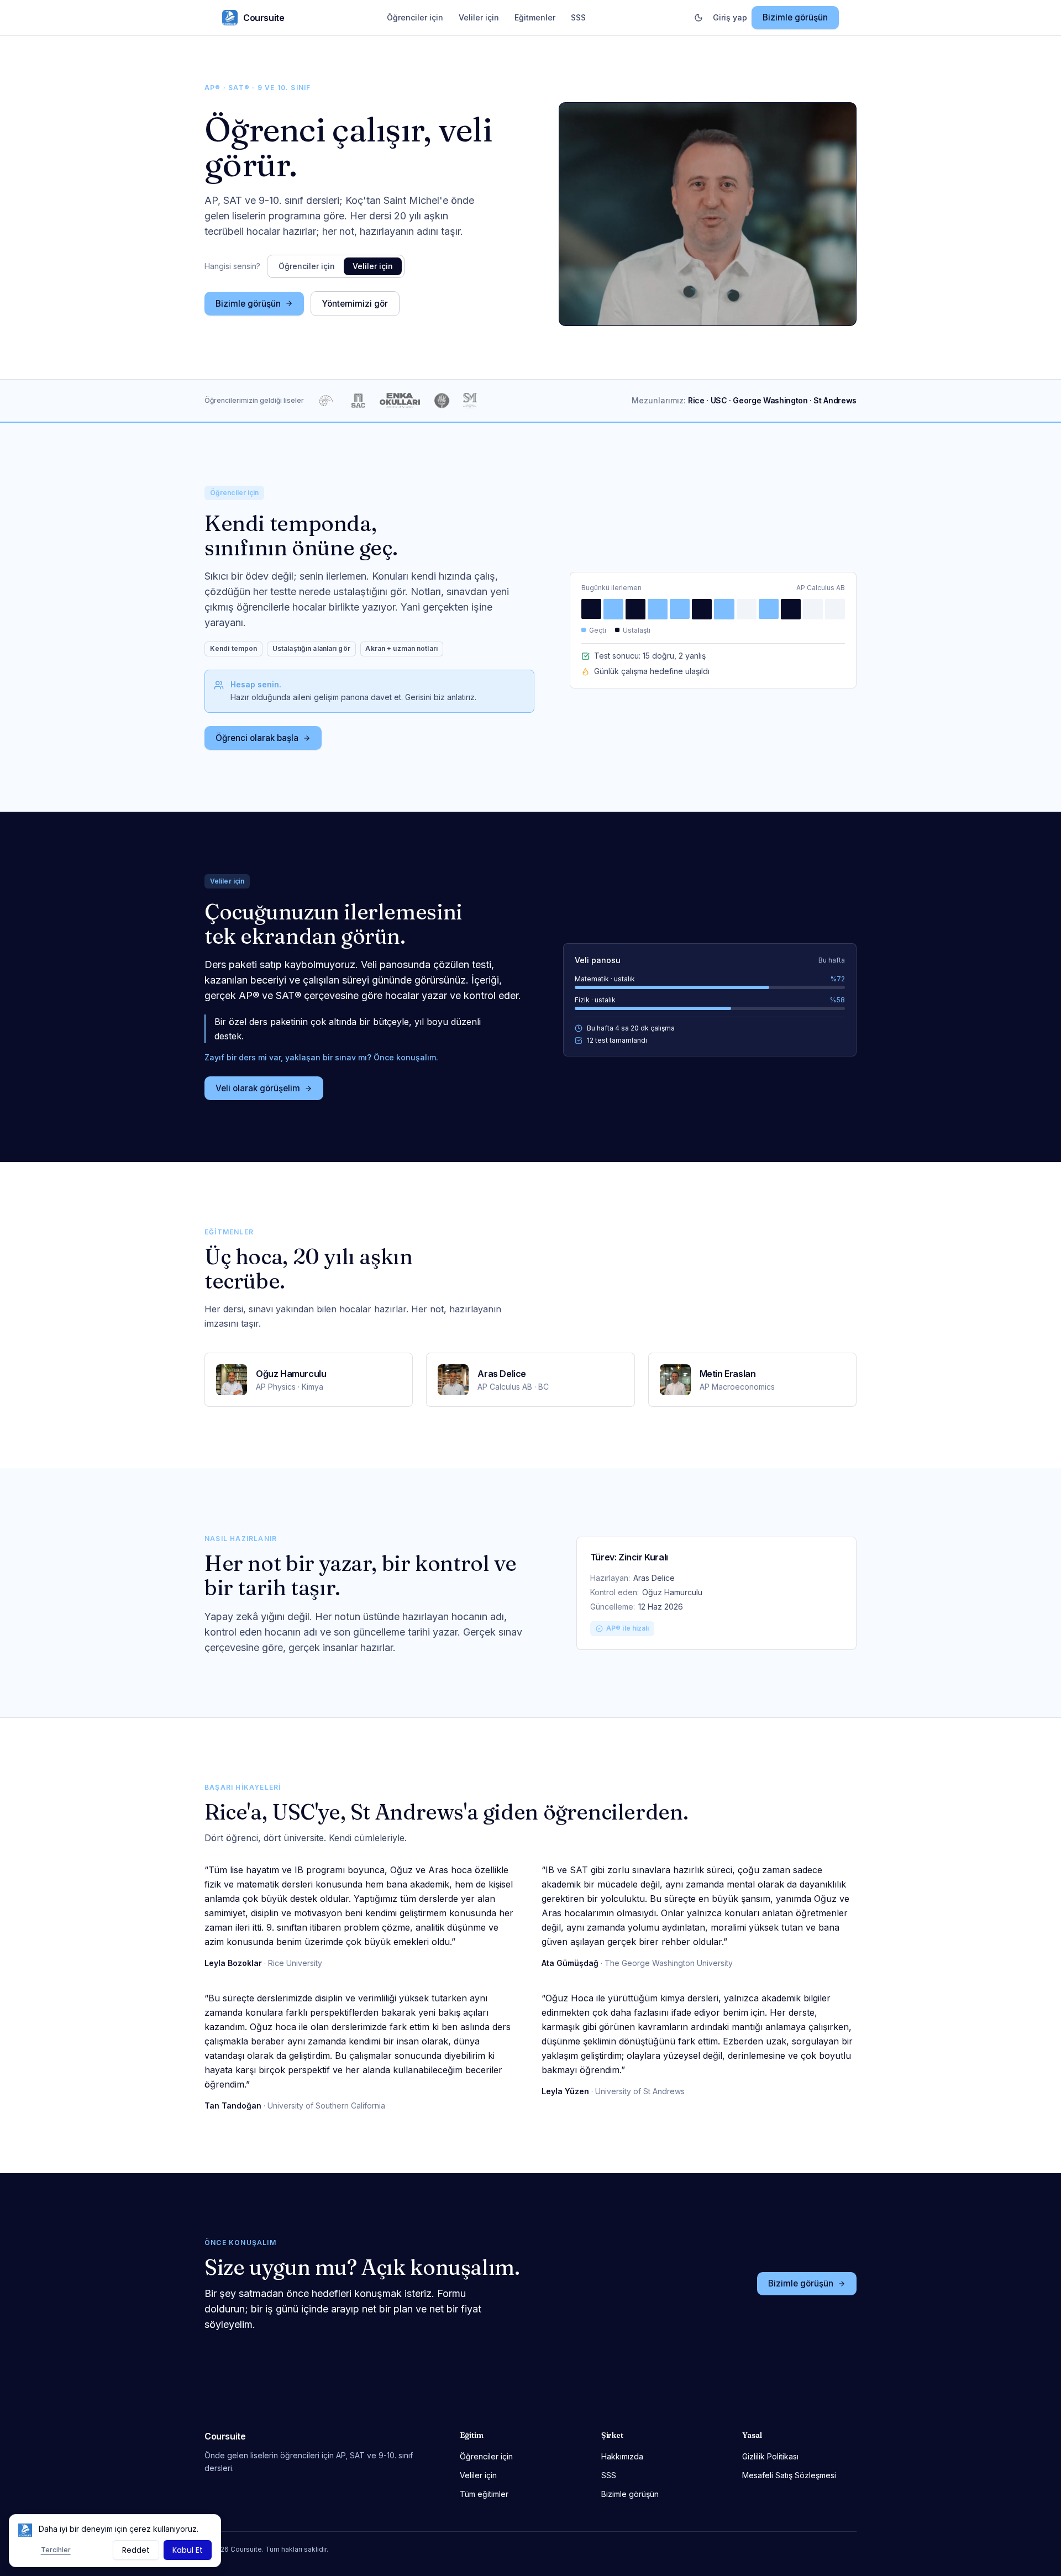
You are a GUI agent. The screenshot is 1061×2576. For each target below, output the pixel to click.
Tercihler (56, 2550)
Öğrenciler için (415, 17)
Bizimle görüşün (795, 17)
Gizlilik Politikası (770, 2456)
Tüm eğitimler (484, 2494)
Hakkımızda (622, 2456)
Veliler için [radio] (373, 266)
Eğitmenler (535, 17)
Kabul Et (188, 2550)
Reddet (136, 2550)
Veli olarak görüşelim (258, 1088)
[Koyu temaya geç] (698, 18)
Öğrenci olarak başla (257, 738)
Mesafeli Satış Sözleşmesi (789, 2475)
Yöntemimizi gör (355, 304)
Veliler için (479, 17)
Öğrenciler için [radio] (307, 266)
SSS (578, 17)
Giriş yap (730, 17)
